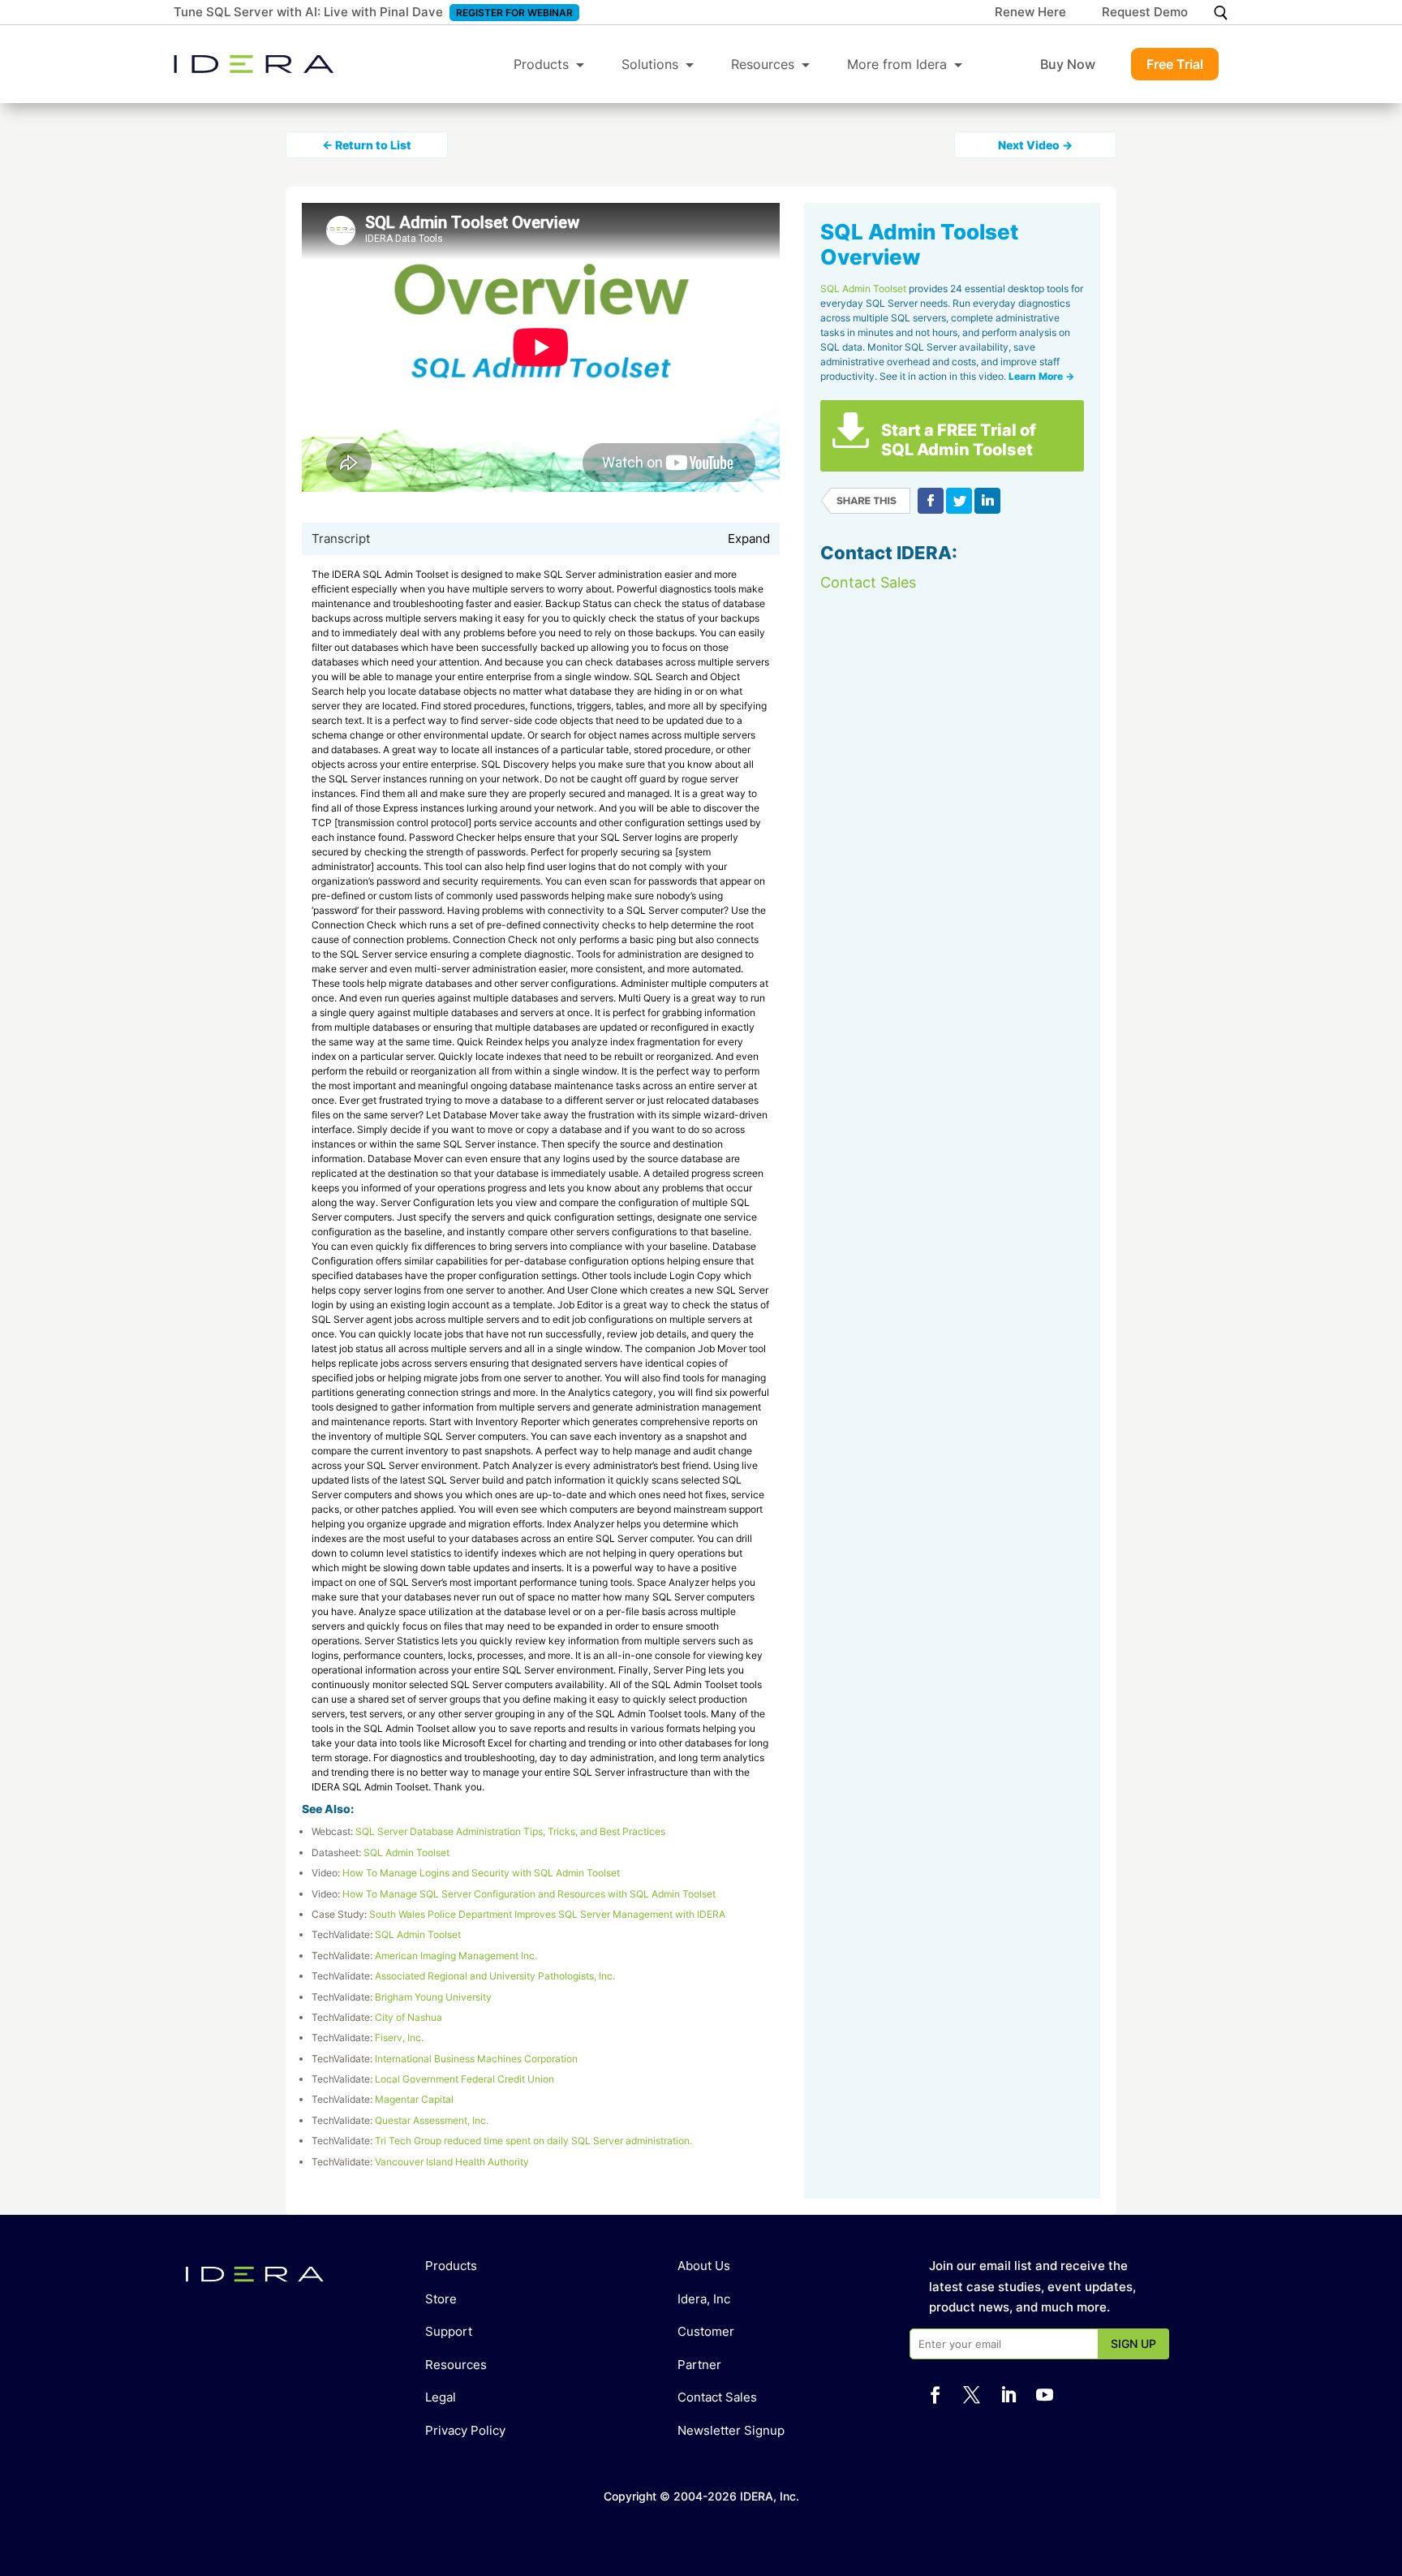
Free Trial (1175, 64)
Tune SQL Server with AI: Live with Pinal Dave (308, 12)
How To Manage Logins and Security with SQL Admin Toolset (481, 1873)
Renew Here (1030, 13)
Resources (763, 64)
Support (449, 2331)
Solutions (650, 64)
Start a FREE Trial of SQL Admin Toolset (959, 440)
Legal (441, 2397)
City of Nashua (409, 2017)
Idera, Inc (704, 2299)
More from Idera (897, 64)
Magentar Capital (414, 2099)
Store (441, 2299)
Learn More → (1041, 376)
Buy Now (1068, 64)
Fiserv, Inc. (399, 2038)
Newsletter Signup (731, 2430)
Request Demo (1145, 13)
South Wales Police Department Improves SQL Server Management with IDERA (547, 1914)
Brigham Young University (433, 1997)
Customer (706, 2331)
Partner (699, 2365)
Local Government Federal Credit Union (464, 2079)
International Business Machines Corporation (476, 2059)
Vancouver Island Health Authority (452, 2162)
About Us (704, 2266)
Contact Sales (868, 582)
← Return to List (367, 145)
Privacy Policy (465, 2430)
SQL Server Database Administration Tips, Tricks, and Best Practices (510, 1831)
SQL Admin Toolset (406, 1852)
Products (541, 64)
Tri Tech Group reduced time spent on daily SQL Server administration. (533, 2141)
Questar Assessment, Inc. (432, 2120)
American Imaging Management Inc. (456, 1956)
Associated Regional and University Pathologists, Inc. (495, 1976)
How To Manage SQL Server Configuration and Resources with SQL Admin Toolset (529, 1894)
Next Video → (1035, 145)
